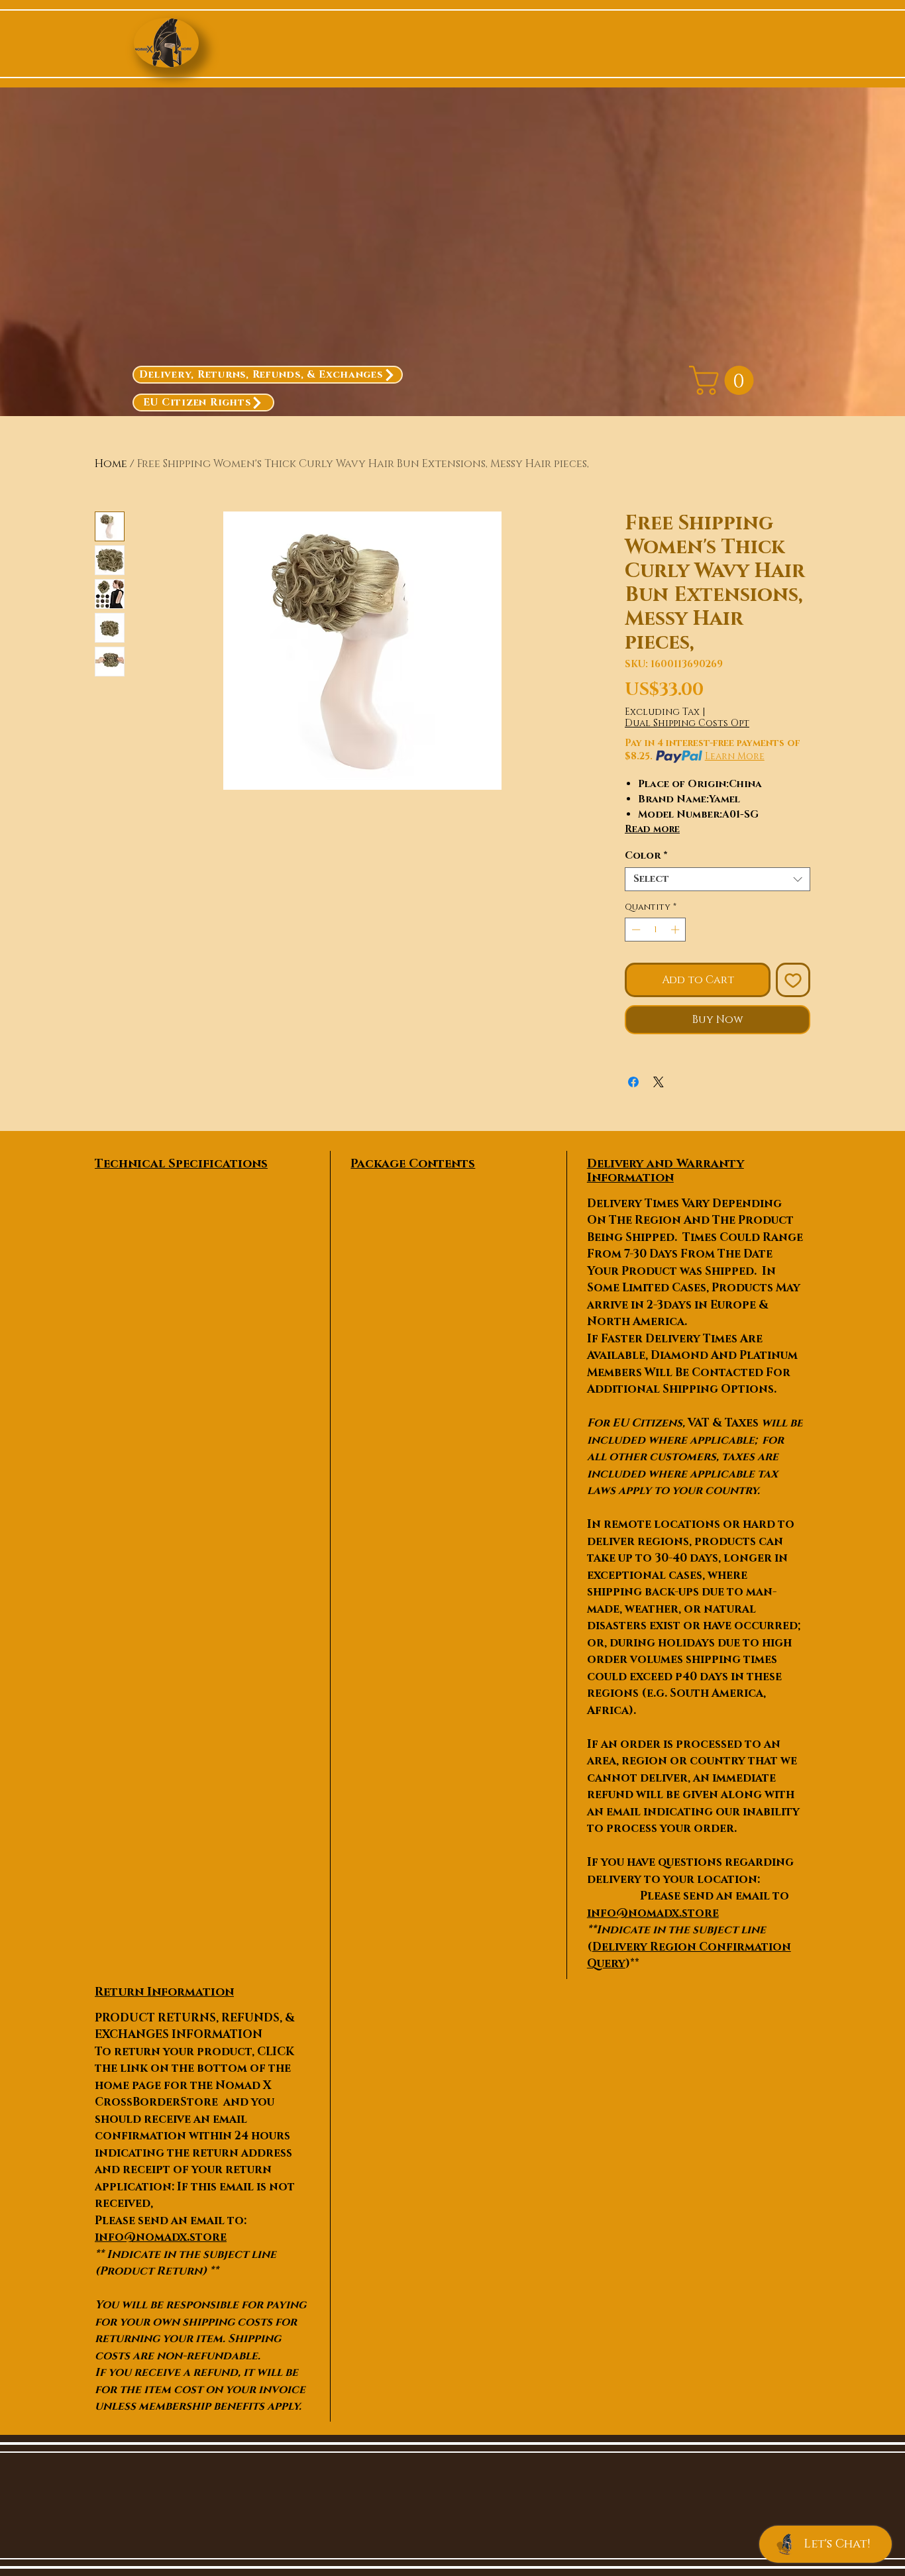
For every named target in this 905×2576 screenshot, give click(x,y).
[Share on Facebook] (633, 1082)
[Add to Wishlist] (793, 980)
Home (111, 464)
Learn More (735, 756)
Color (646, 856)
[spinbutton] (656, 930)
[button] (725, 380)
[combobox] (718, 879)
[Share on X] (659, 1082)
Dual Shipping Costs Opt (687, 723)
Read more (652, 829)
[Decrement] (635, 930)
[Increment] (676, 930)
